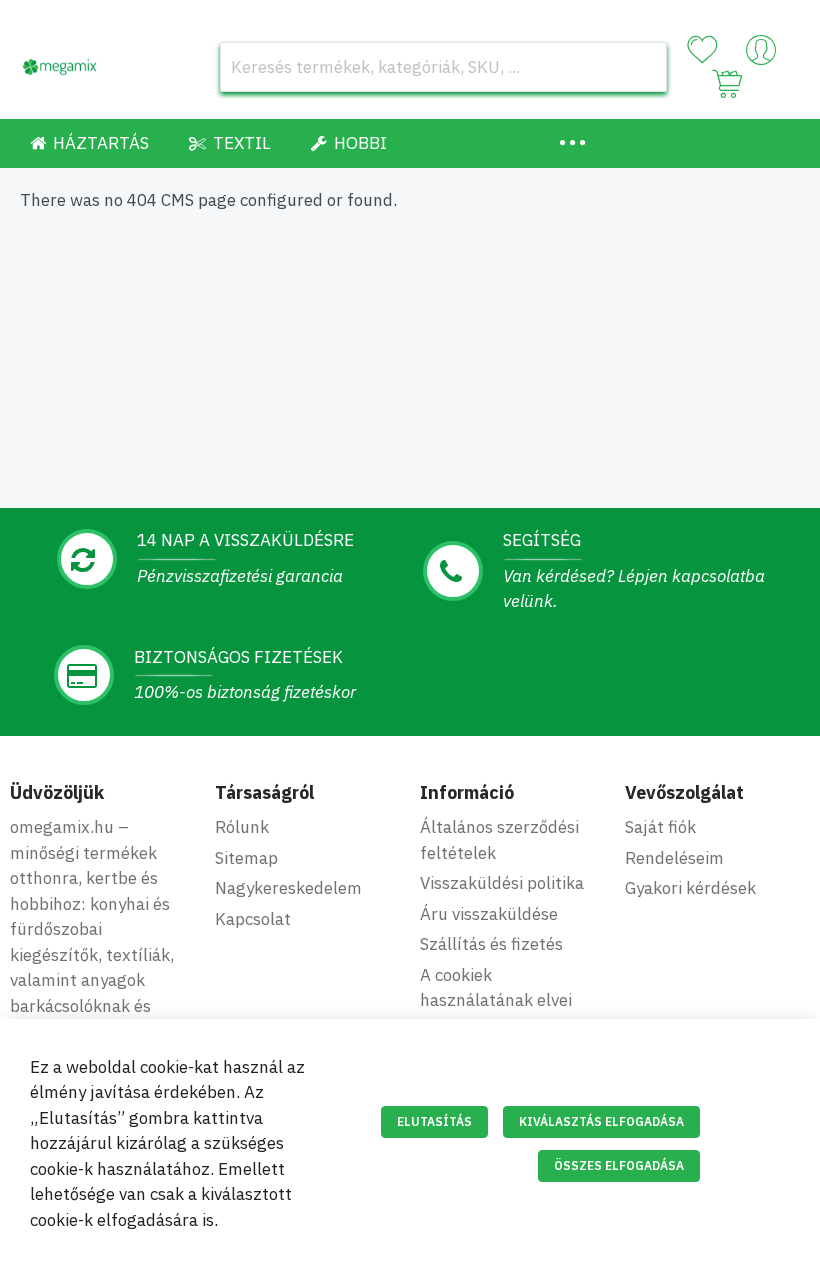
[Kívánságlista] (702, 50)
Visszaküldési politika (502, 883)
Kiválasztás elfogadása (601, 1121)
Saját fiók (660, 827)
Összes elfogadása (619, 1165)
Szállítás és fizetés (491, 944)
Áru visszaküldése (489, 914)
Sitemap (246, 858)
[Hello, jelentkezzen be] (761, 55)
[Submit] (642, 67)
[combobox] (443, 67)
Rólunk (242, 827)
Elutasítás (434, 1121)
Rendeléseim (674, 858)
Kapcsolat (253, 919)
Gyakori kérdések (690, 888)
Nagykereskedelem (288, 888)
